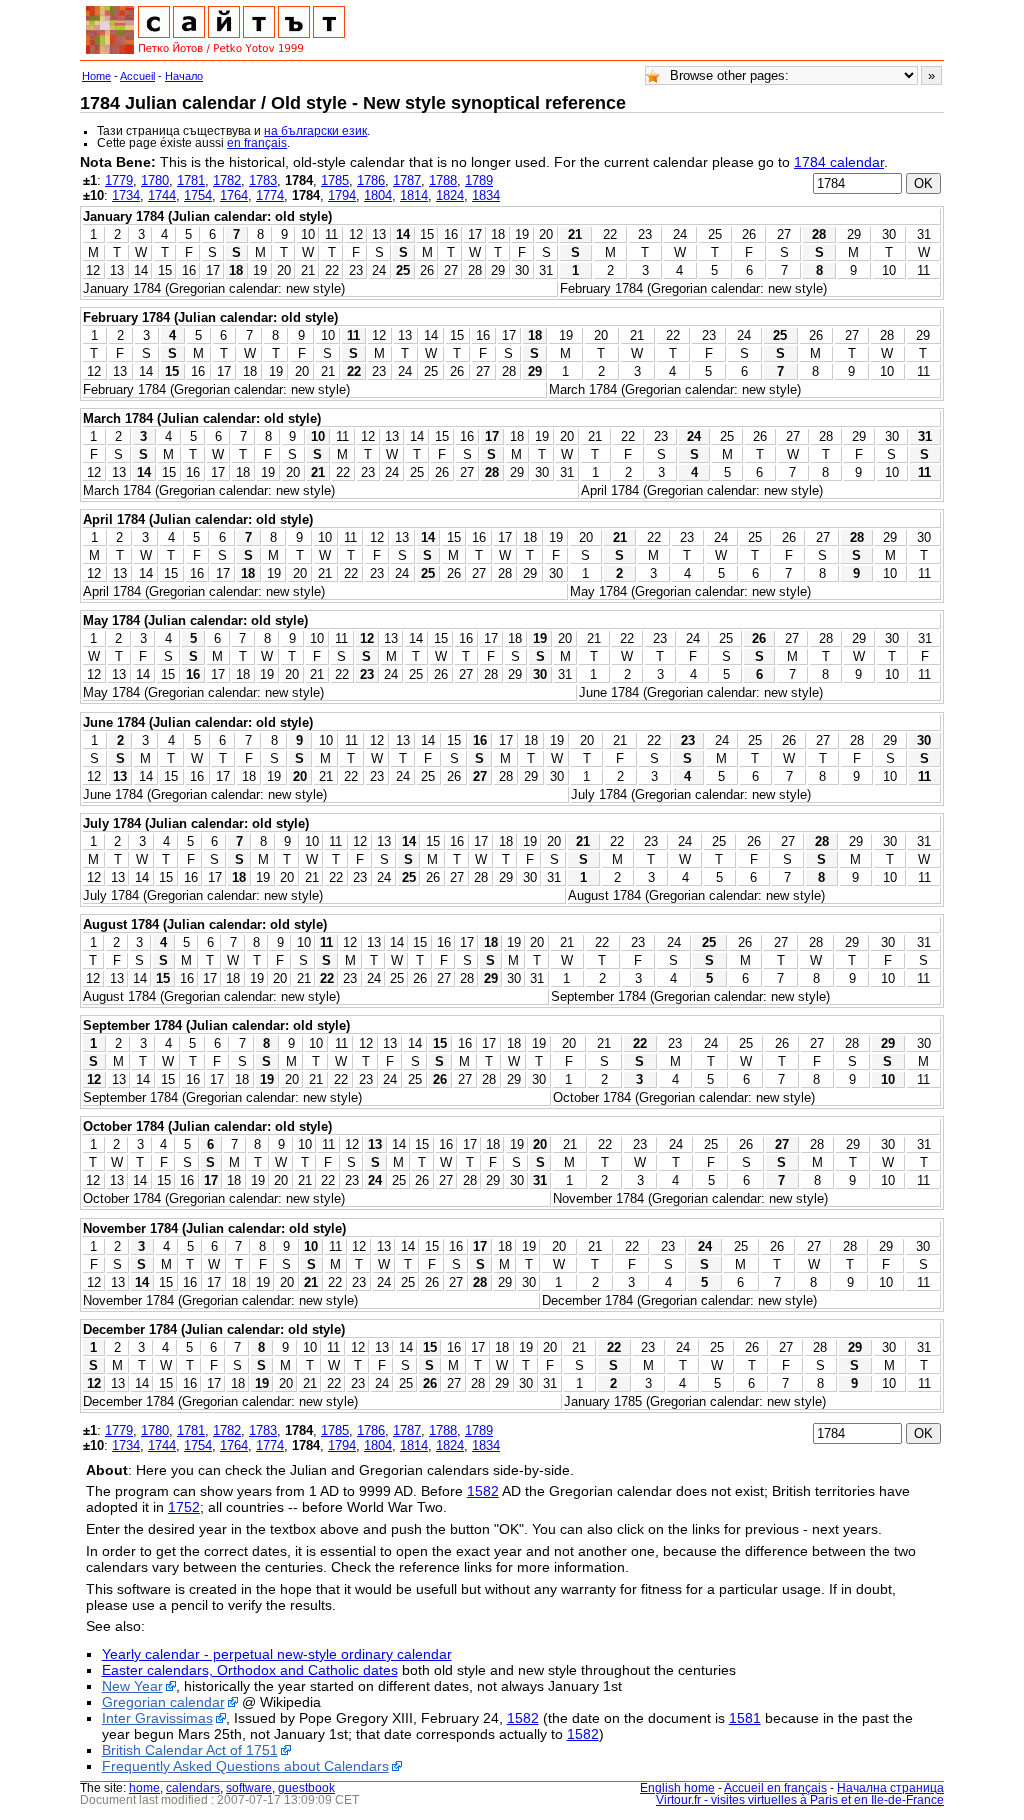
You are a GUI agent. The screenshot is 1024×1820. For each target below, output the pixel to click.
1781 (191, 180)
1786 (371, 180)
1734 (126, 195)
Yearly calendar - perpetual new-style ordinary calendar (277, 1654)
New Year (132, 1686)
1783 (263, 180)
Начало (184, 76)
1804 (378, 195)
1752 (184, 1507)
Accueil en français (775, 1788)
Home (96, 76)
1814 (414, 195)
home (144, 1788)
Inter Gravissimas (157, 1718)
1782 (227, 180)
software (249, 1788)
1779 (119, 180)
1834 (486, 195)
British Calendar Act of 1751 (190, 1750)
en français (257, 143)
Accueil (137, 76)
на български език (315, 131)
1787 (407, 180)
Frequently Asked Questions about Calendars (245, 1766)
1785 (335, 180)
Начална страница (890, 1788)
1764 (234, 195)
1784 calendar (839, 162)
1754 (198, 195)
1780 (155, 180)
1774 (270, 195)
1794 (342, 195)
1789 (479, 180)
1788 (443, 180)
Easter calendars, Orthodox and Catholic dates (250, 1670)
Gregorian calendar (163, 1702)
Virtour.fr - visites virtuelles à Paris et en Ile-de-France (800, 1800)
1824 (450, 195)
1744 (162, 195)
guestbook (306, 1788)
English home (677, 1788)
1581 (745, 1718)
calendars (193, 1788)
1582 (483, 1491)
